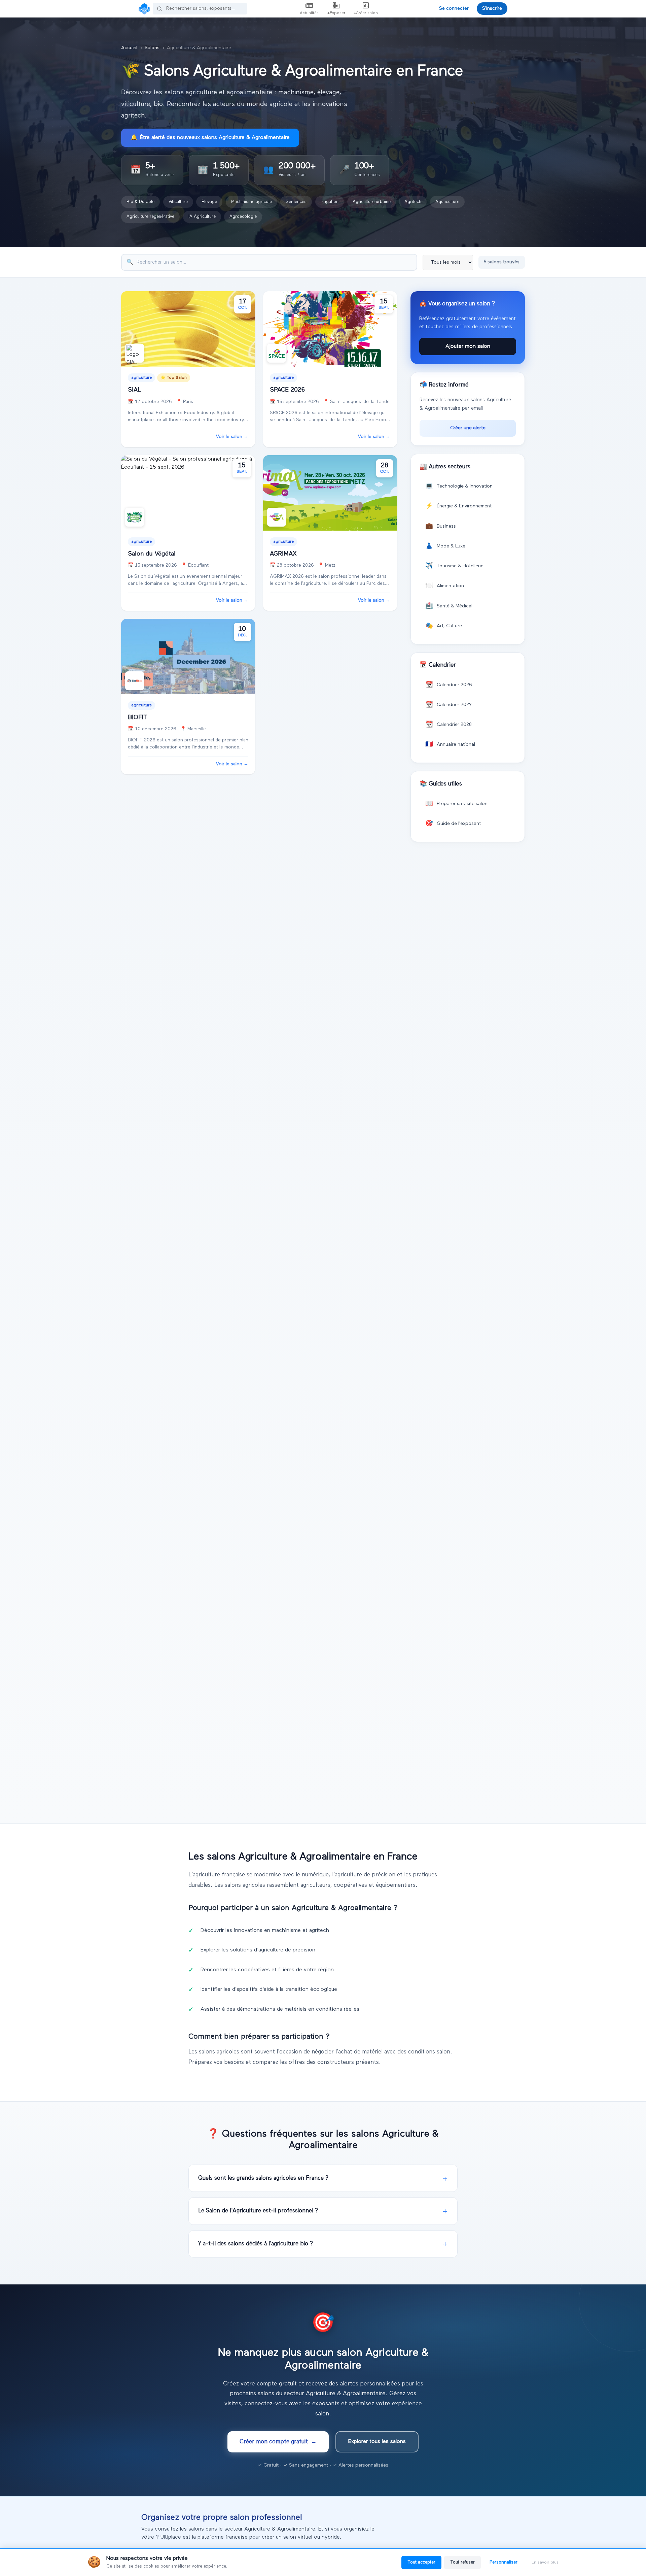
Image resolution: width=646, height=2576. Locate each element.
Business (441, 526)
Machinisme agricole (252, 202)
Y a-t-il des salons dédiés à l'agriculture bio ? (256, 2244)
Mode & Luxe (445, 546)
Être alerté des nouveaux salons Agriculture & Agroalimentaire (210, 138)
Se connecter (454, 8)
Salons (152, 48)
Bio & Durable (140, 202)
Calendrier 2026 (449, 685)
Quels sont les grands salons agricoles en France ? (263, 2178)
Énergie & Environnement (458, 506)
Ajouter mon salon (468, 346)
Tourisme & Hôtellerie (454, 566)
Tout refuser (462, 2562)
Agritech (413, 202)
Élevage (209, 202)
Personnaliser (504, 2562)
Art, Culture (444, 626)
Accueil (129, 48)
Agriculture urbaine (372, 202)
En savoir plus (545, 2563)
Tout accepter (421, 2562)
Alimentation (445, 586)
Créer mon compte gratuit (278, 2442)
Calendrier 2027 (448, 705)
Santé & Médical (449, 606)
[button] (152, 170)
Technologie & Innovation (459, 486)
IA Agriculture (202, 217)
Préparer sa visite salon (456, 804)
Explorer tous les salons (377, 2442)
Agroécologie (243, 217)
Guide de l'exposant (453, 824)
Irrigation (330, 202)
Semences (296, 202)
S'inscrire (492, 8)
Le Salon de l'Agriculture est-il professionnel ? (258, 2211)
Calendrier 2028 (448, 725)
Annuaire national (450, 744)
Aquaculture (447, 202)
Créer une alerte (468, 428)
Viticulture (178, 202)
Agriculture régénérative (150, 217)
